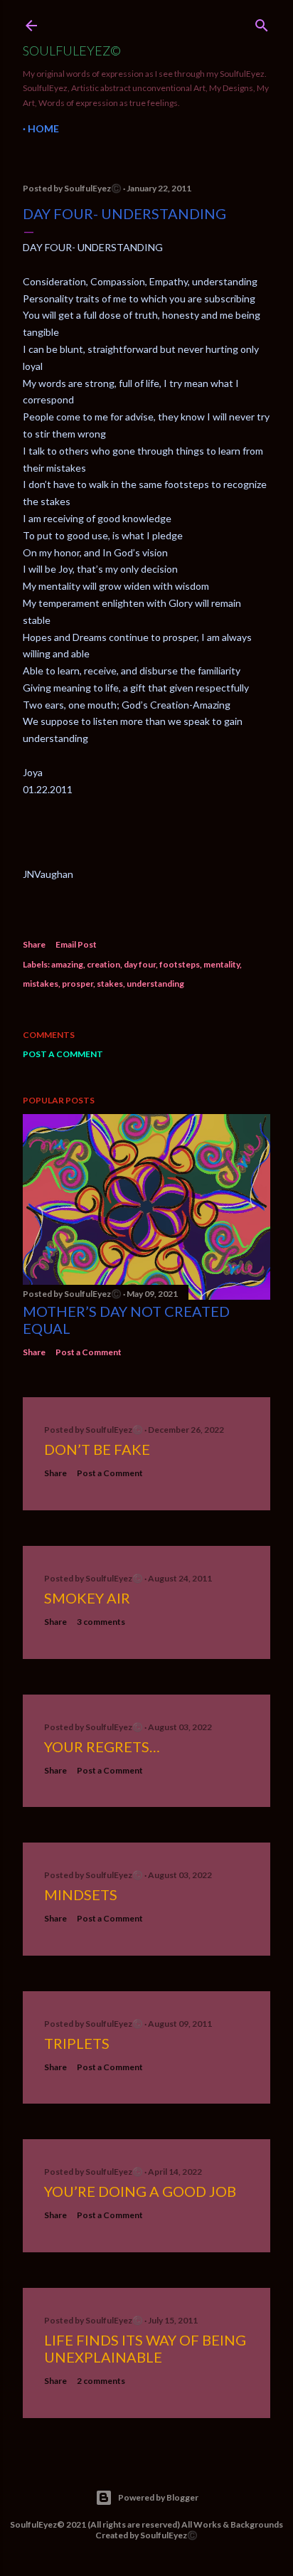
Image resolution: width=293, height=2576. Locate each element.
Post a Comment (63, 1054)
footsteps (180, 964)
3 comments (101, 1622)
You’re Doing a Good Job (140, 2191)
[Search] (262, 22)
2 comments (101, 2381)
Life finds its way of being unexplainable (145, 2348)
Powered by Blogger (158, 2497)
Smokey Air (87, 1598)
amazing (67, 964)
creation (103, 964)
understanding (155, 984)
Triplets (77, 2043)
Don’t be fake (97, 1449)
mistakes (41, 984)
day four (140, 964)
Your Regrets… (102, 1747)
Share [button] (34, 944)
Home (43, 128)
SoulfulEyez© (72, 51)
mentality (222, 964)
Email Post (76, 944)
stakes (110, 984)
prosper (78, 984)
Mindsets (81, 1894)
